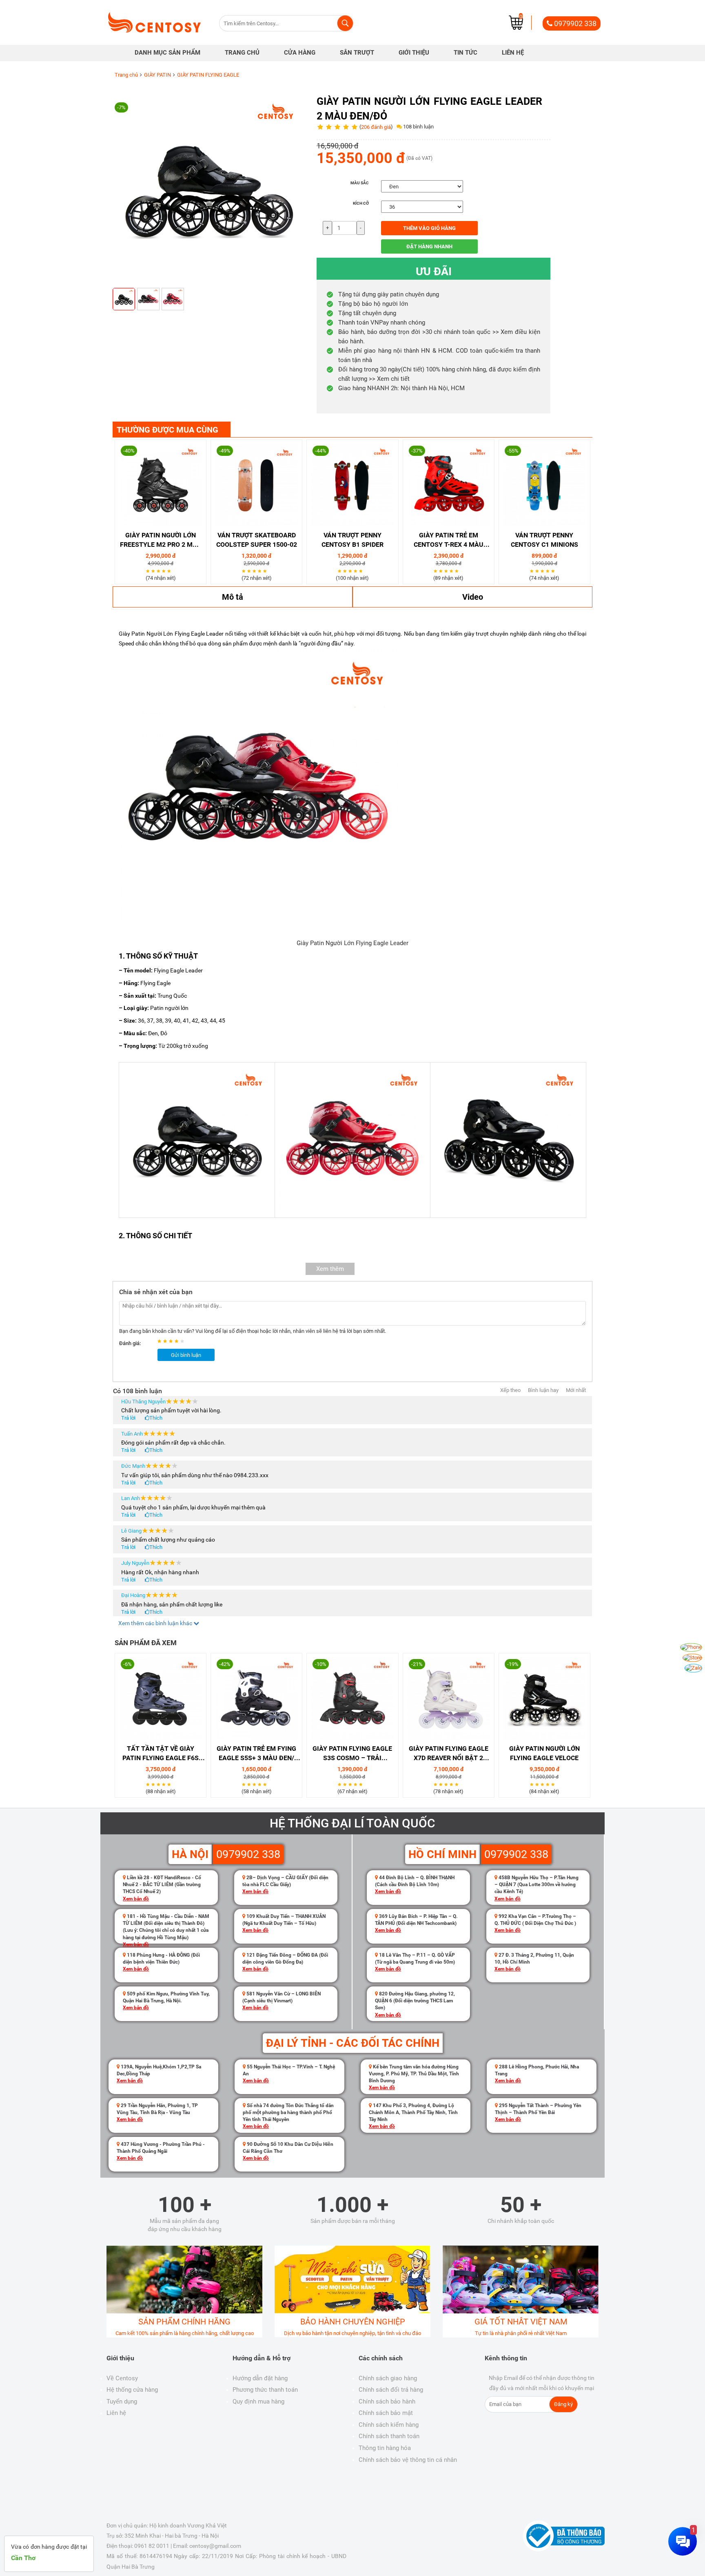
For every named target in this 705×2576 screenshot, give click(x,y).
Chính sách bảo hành (387, 2401)
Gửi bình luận (186, 1355)
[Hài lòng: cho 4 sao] (177, 1341)
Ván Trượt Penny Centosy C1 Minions (544, 540)
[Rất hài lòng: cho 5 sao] (183, 1341)
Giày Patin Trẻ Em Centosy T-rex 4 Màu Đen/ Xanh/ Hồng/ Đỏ (449, 540)
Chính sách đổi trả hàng (391, 2390)
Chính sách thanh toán (389, 2436)
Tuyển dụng (122, 2401)
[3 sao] (159, 571)
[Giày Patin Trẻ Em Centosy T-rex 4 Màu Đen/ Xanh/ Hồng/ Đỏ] (449, 485)
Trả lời (128, 1418)
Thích (156, 1418)
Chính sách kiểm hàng (389, 2425)
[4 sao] (165, 571)
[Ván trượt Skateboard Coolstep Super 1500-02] (256, 485)
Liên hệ (116, 2413)
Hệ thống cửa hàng (132, 2390)
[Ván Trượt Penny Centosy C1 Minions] (544, 485)
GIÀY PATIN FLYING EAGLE (208, 75)
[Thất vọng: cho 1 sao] (160, 1341)
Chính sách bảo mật (386, 2413)
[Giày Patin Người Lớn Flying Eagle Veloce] (544, 1699)
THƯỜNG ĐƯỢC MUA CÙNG (167, 430)
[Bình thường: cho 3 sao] (172, 1341)
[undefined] (124, 299)
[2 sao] (154, 571)
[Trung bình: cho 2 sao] (166, 1341)
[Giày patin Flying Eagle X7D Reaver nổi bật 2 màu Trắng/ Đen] (449, 1699)
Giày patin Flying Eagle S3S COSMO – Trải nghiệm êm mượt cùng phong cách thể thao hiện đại (352, 1754)
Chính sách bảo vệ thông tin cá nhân (408, 2460)
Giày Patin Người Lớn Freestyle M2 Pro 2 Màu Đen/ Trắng (161, 540)
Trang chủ (126, 75)
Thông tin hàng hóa (385, 2448)
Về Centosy (122, 2378)
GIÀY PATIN (157, 75)
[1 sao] (149, 571)
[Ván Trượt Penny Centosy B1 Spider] (352, 485)
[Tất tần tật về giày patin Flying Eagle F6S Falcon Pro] (161, 1699)
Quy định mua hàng (258, 2401)
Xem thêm (330, 1269)
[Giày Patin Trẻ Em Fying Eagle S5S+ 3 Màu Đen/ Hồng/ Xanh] (256, 1699)
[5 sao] (170, 571)
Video (473, 597)
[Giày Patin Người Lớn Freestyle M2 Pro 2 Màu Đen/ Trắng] (161, 485)
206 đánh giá (376, 127)
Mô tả (233, 597)
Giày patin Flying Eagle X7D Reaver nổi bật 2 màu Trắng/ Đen (449, 1754)
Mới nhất (576, 1390)
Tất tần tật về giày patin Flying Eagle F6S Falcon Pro (161, 1754)
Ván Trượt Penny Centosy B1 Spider (352, 540)
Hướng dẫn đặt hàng (260, 2378)
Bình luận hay (543, 1390)
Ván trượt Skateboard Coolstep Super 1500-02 (257, 540)
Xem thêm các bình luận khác (156, 1623)
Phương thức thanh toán (265, 2390)
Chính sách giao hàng (388, 2378)
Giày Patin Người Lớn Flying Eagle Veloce (544, 1753)
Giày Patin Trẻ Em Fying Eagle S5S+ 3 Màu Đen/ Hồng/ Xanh (256, 1754)
